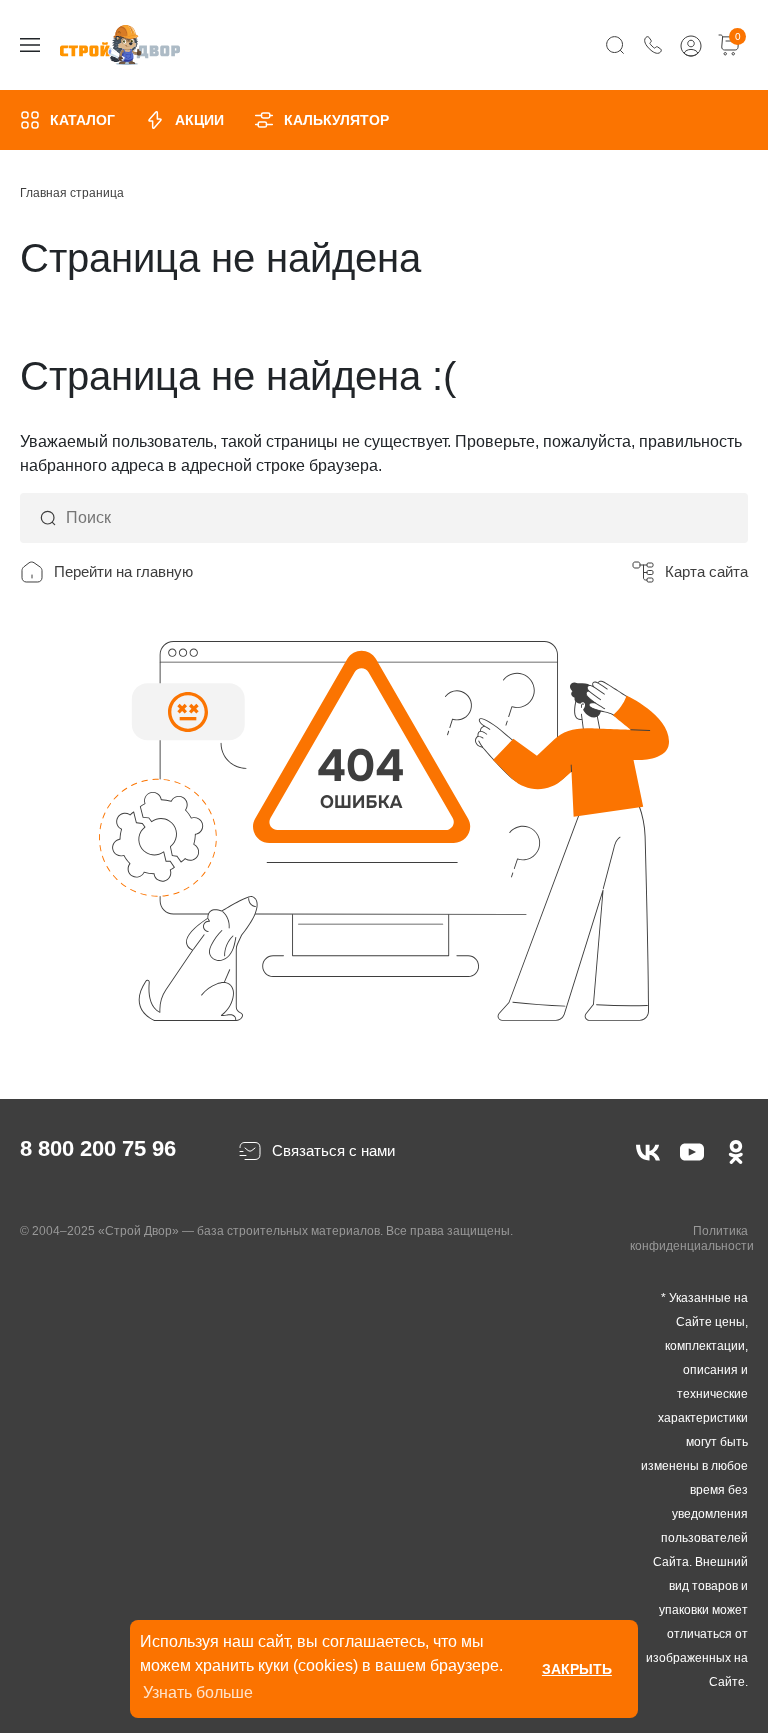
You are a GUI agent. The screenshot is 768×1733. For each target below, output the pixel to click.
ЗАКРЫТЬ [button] (577, 1669)
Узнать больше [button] (198, 1692)
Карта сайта (706, 571)
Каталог (82, 120)
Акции (199, 120)
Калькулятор (336, 120)
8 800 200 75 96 (98, 1148)
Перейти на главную (123, 571)
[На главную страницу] (120, 45)
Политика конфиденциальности (692, 1239)
